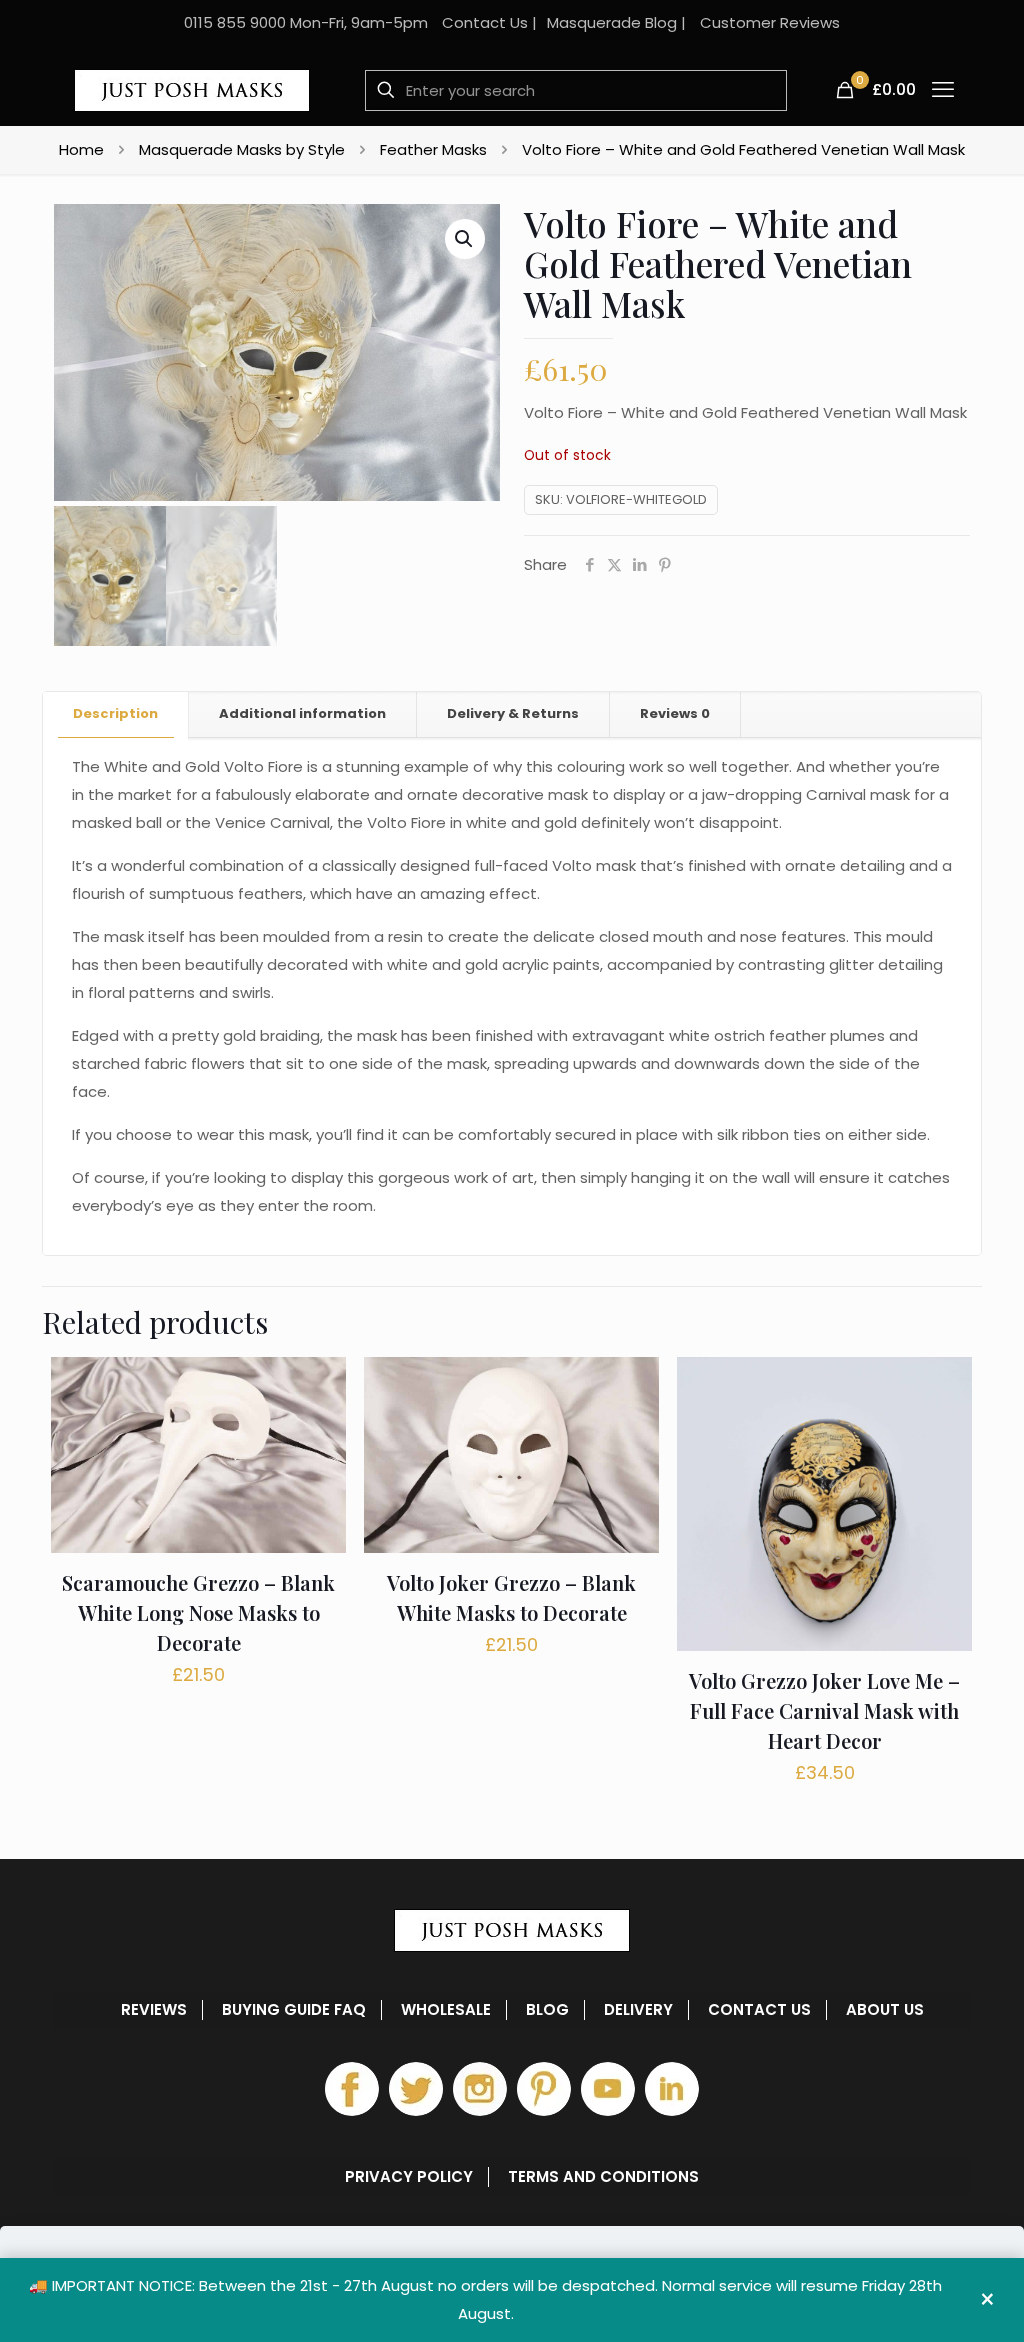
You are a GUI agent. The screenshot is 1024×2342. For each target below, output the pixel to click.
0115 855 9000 (235, 22)
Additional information (302, 713)
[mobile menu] (943, 90)
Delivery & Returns (513, 713)
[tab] (116, 714)
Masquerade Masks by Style (242, 149)
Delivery (638, 2010)
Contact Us (485, 22)
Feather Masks (433, 149)
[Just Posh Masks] (192, 90)
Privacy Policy (409, 2177)
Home (81, 149)
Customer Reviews (770, 22)
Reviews (675, 713)
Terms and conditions (603, 2177)
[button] (465, 239)
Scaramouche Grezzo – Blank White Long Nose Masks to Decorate (198, 1612)
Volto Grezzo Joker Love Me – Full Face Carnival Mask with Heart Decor (824, 1710)
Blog (547, 2010)
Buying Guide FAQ (294, 2010)
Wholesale (446, 2010)
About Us (885, 2010)
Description (115, 713)
